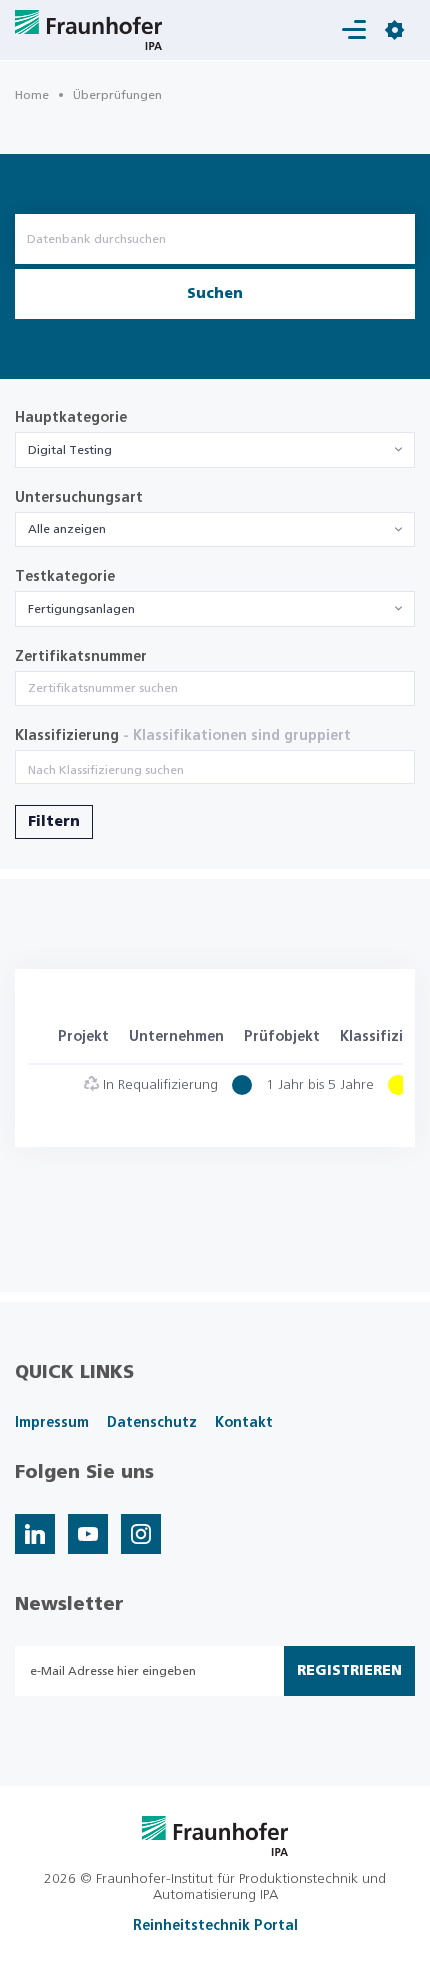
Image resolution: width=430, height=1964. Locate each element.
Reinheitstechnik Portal (215, 1926)
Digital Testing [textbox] (70, 450)
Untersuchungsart (79, 498)
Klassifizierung (183, 736)
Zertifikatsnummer (81, 657)
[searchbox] (215, 770)
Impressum (52, 1423)
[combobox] (215, 450)
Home (32, 95)
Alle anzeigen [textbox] (67, 529)
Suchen (215, 294)
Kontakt (244, 1423)
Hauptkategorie (71, 418)
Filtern (54, 822)
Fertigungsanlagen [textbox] (81, 609)
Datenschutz (152, 1423)
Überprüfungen (117, 95)
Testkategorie (65, 577)
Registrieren (349, 1671)
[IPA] (215, 1835)
